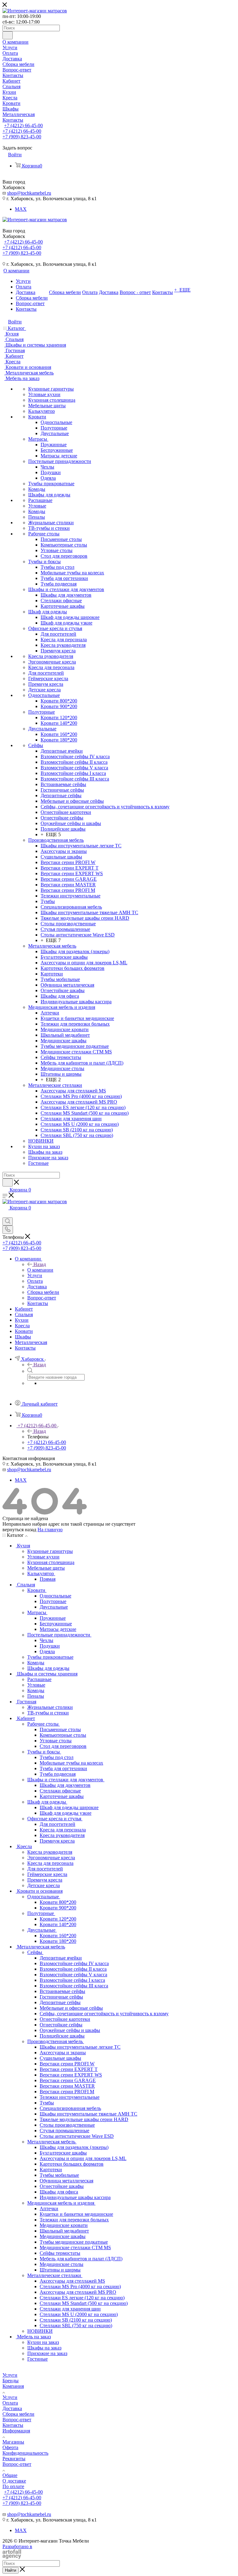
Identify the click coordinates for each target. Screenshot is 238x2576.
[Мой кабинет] (5, 1215)
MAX (21, 209)
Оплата (10, 2403)
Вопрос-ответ (17, 2420)
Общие (10, 2475)
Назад (40, 1264)
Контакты (13, 2425)
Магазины (13, 2442)
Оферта (10, 2447)
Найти (11, 2570)
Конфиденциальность (25, 2453)
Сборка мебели (18, 2414)
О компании (40, 1270)
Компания (13, 2386)
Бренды (11, 2381)
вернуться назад (19, 1530)
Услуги (10, 2375)
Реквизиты (14, 2459)
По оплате (13, 2486)
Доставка (12, 2408)
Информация (16, 2431)
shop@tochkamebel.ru (29, 193)
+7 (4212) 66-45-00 (23, 125)
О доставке (14, 2481)
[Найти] (8, 35)
